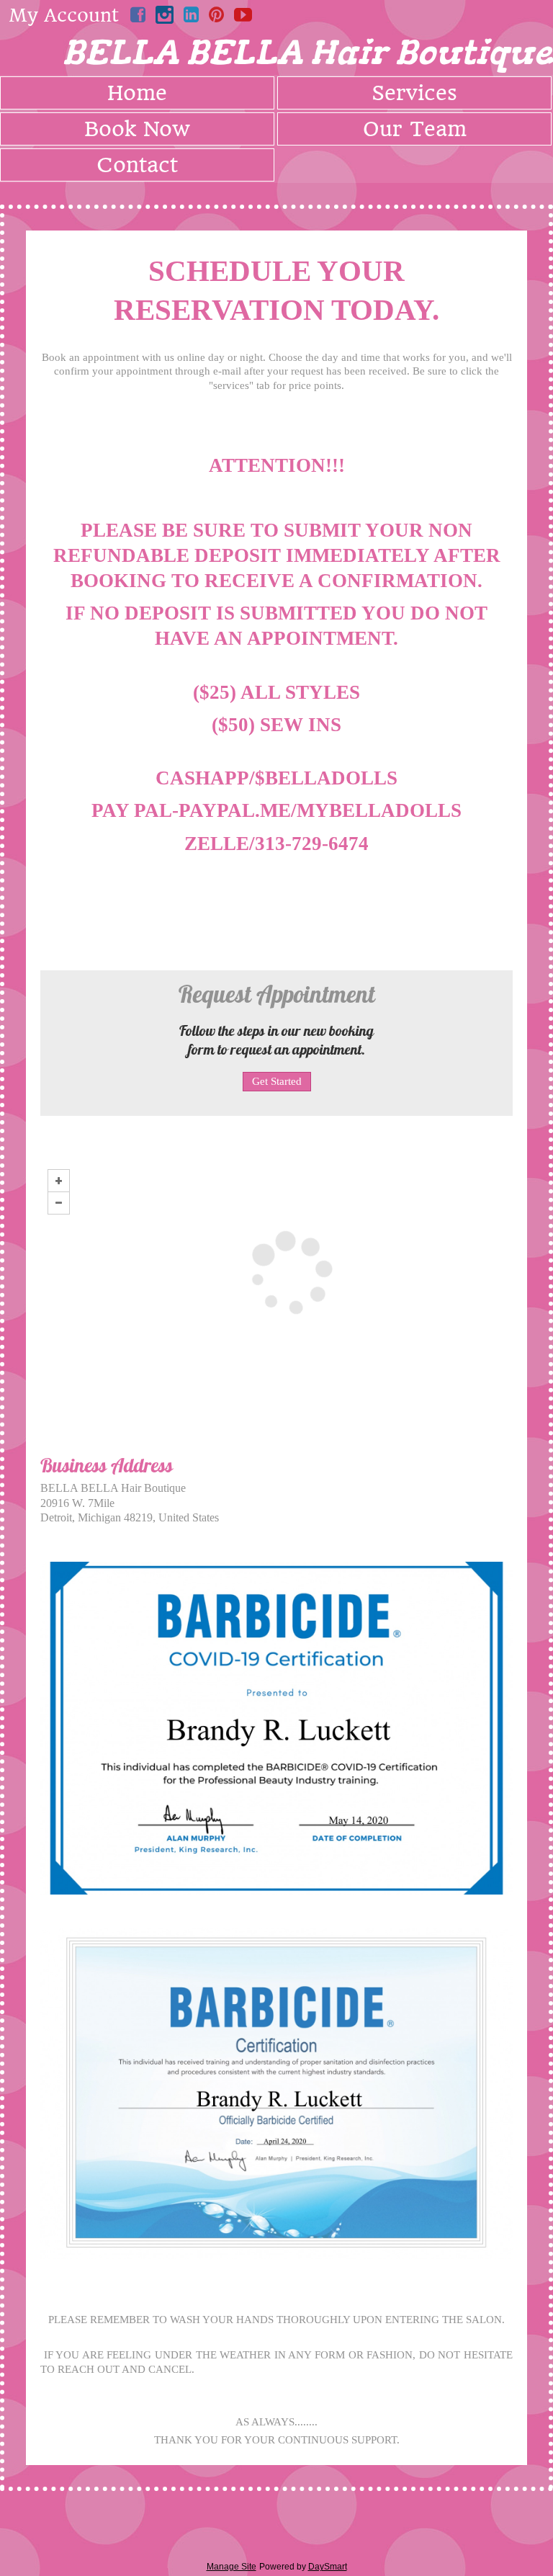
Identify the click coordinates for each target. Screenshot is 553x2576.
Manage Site (231, 2567)
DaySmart (328, 2567)
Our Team (415, 129)
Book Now (137, 129)
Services (414, 93)
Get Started (277, 1081)
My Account (64, 15)
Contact (137, 165)
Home (137, 93)
